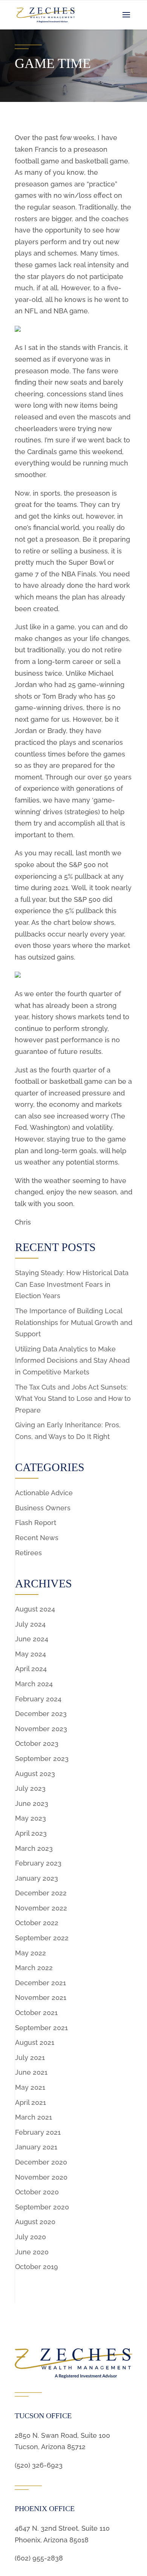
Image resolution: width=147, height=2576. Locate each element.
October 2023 (37, 1743)
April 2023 (31, 1833)
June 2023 (32, 1803)
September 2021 (41, 2028)
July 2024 (30, 1624)
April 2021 (31, 2102)
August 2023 (35, 1774)
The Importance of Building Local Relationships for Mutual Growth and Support (74, 1322)
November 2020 (41, 2177)
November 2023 (41, 1729)
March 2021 (34, 2117)
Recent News (37, 1538)
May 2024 (31, 1654)
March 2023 (34, 1848)
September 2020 (42, 2207)
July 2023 (30, 1788)
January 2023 (37, 1878)
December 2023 (41, 1714)
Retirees (28, 1553)
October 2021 (36, 2013)
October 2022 (37, 1923)
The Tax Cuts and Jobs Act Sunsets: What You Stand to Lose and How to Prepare (73, 1399)
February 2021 (38, 2132)
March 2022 (34, 1968)
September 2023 (42, 1759)
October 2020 (37, 2192)
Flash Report (36, 1523)
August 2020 (35, 2222)
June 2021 (31, 2072)
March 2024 (34, 1684)
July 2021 (30, 2058)
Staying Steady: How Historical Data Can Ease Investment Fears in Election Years (72, 1284)
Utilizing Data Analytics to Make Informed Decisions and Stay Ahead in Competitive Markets (72, 1360)
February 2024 (38, 1699)
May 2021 (30, 2087)
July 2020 (31, 2237)
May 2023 (31, 1818)
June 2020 (32, 2252)
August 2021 (35, 2042)
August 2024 (35, 1609)
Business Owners (43, 1508)
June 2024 (32, 1639)
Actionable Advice (44, 1493)
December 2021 (41, 1983)
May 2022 (31, 1953)
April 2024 (31, 1669)
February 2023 (38, 1863)
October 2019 (37, 2267)
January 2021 (36, 2147)
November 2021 (41, 1997)
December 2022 (41, 1893)
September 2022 (42, 1938)
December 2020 (41, 2162)
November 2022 (41, 1908)
